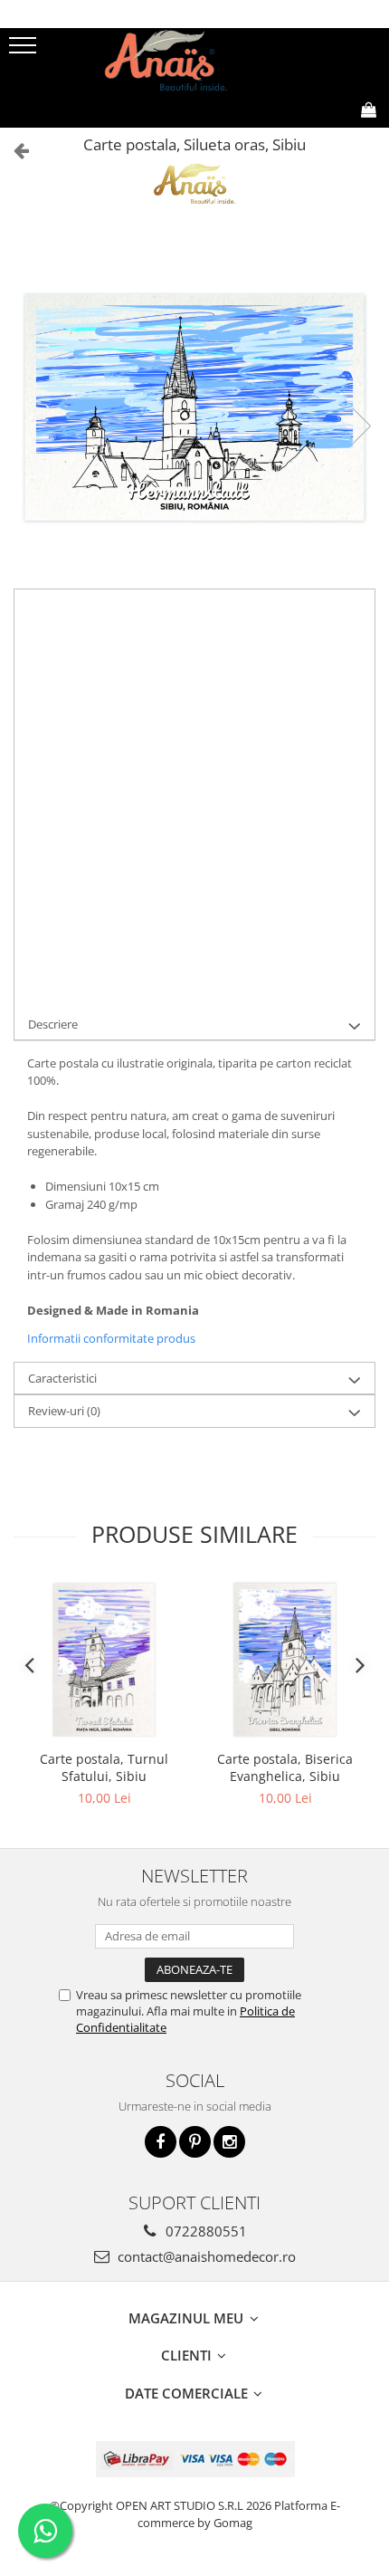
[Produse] (25, 51)
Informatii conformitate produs (111, 1338)
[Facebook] (161, 2142)
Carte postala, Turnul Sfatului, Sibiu (104, 1767)
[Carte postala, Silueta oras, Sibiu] (194, 407)
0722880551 (204, 2231)
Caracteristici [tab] (62, 1378)
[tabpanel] (194, 407)
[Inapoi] (14, 150)
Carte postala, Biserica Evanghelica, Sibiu (285, 1767)
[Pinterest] (195, 2142)
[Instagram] (229, 2142)
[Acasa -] (194, 60)
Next (361, 426)
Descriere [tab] (53, 1024)
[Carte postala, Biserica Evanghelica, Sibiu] (285, 1660)
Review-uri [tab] (64, 1411)
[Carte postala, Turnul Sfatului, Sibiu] (104, 1660)
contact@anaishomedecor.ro (205, 2256)
